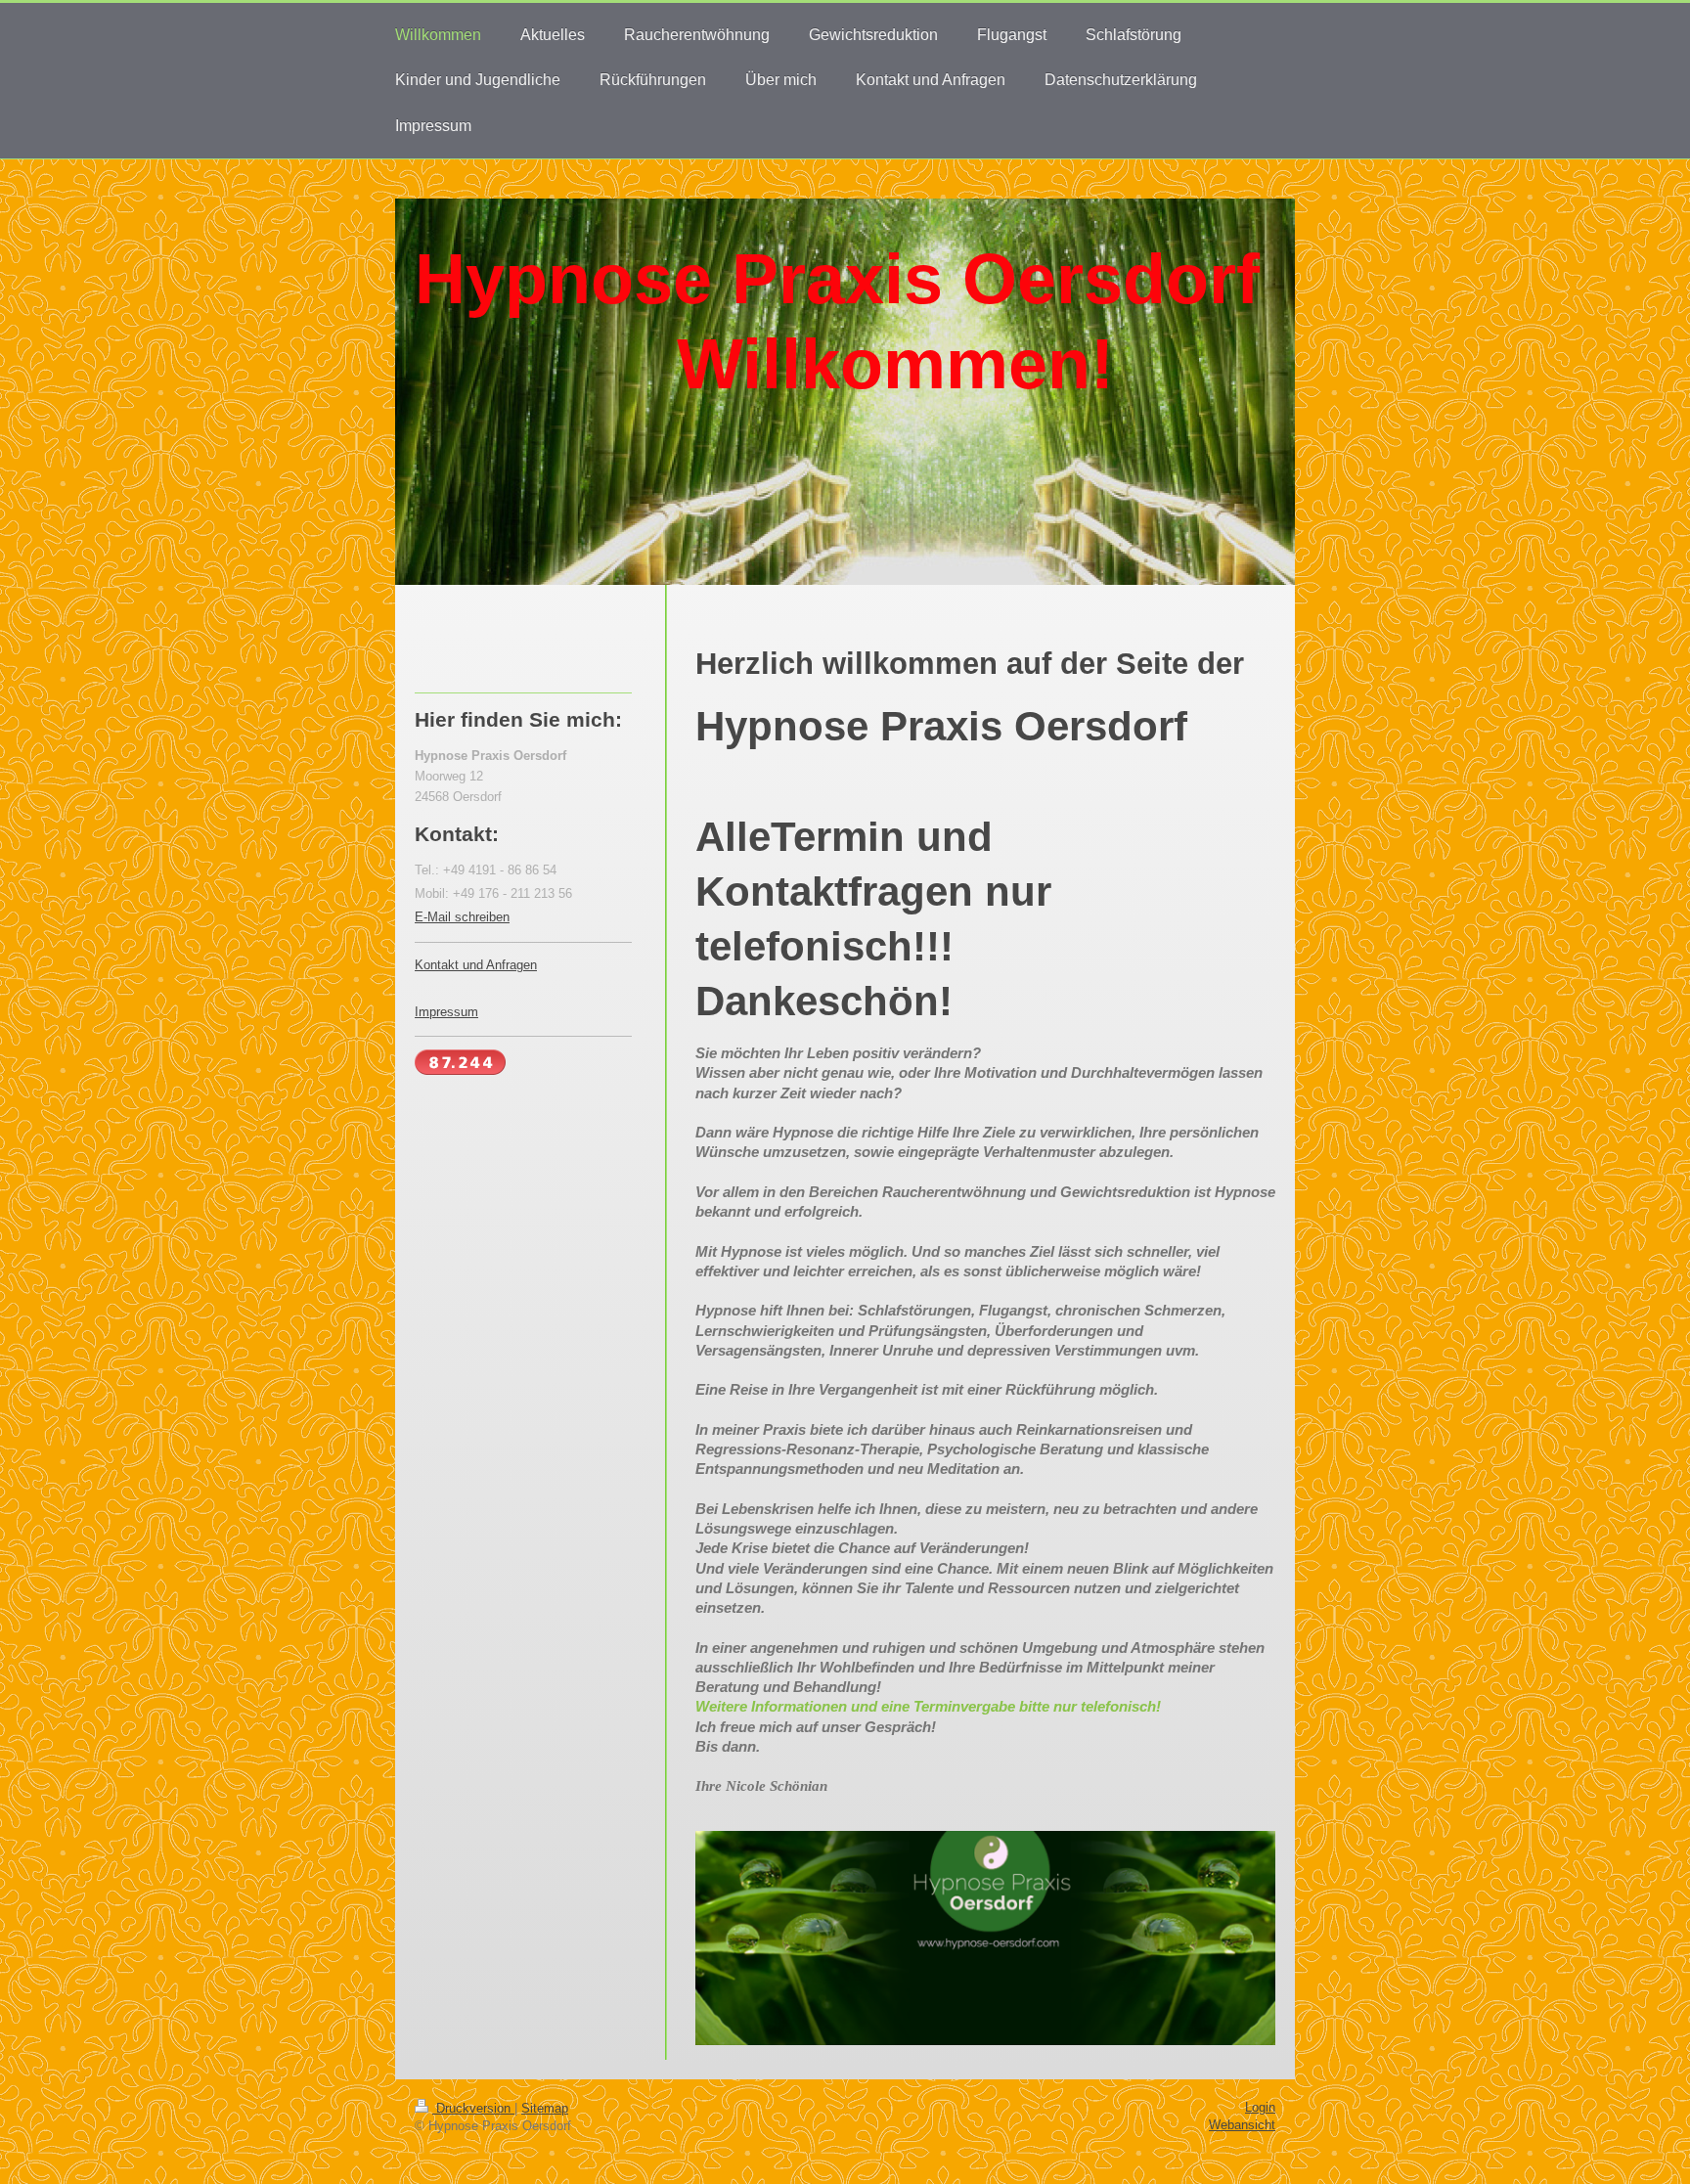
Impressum (446, 1012)
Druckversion (473, 2108)
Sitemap (545, 2108)
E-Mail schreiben (462, 917)
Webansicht (1242, 2125)
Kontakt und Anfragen (476, 965)
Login (1260, 2107)
